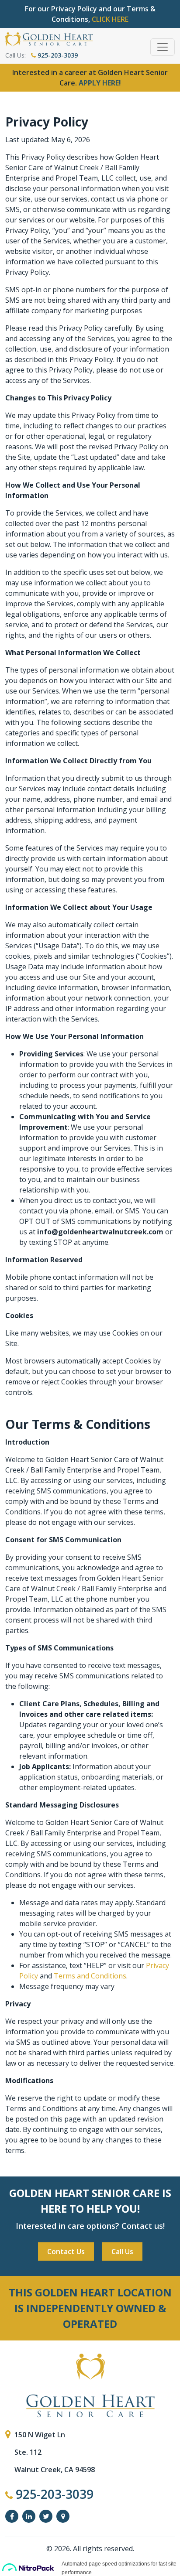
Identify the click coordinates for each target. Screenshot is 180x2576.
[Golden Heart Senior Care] (90, 2385)
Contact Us (66, 2251)
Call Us (122, 2251)
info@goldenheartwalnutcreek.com (101, 1232)
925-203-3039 (57, 55)
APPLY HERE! (100, 83)
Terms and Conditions (90, 1976)
